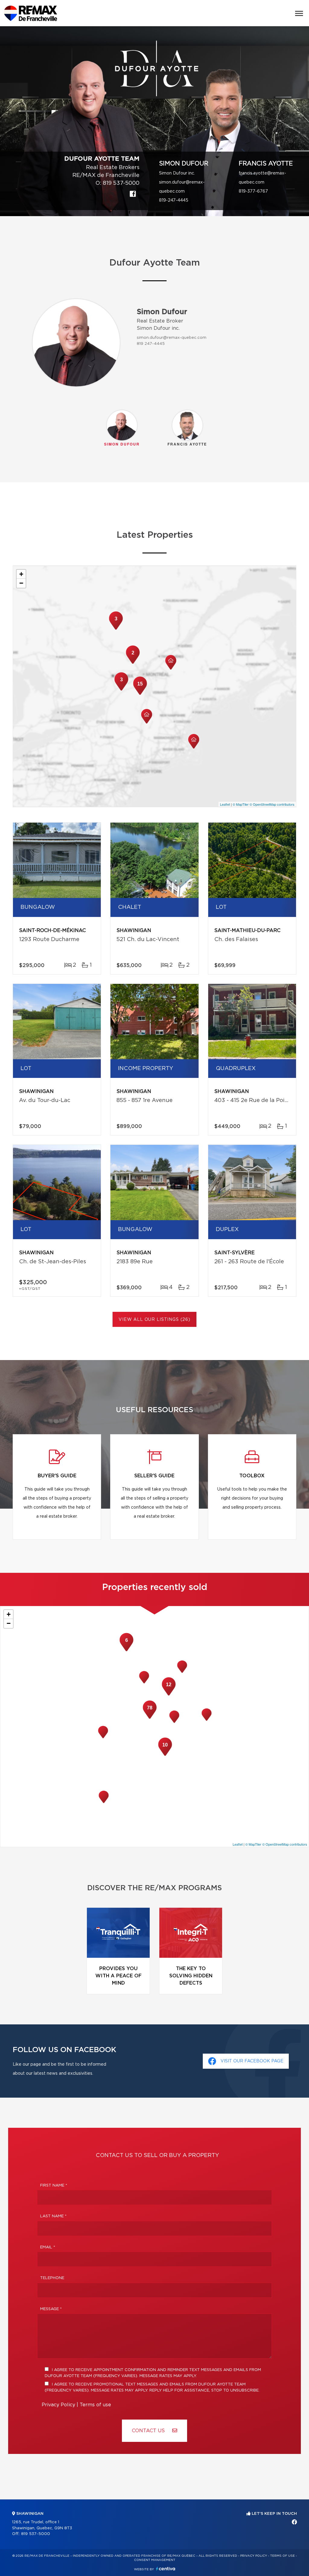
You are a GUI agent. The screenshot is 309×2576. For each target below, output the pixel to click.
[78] (150, 1718)
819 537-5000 (121, 183)
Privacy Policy (58, 2405)
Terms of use (95, 2405)
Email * (48, 2247)
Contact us (149, 2431)
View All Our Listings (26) (154, 1320)
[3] (121, 690)
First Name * (54, 2186)
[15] (140, 694)
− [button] (21, 583)
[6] (126, 1651)
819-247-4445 (174, 200)
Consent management (155, 2560)
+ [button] (21, 574)
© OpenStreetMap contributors (272, 804)
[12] (169, 1695)
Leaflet (225, 804)
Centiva (166, 2569)
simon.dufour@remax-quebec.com (172, 338)
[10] (165, 1755)
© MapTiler (241, 804)
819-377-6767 (253, 191)
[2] (133, 663)
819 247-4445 (151, 344)
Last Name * (53, 2216)
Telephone (52, 2278)
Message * (51, 2309)
